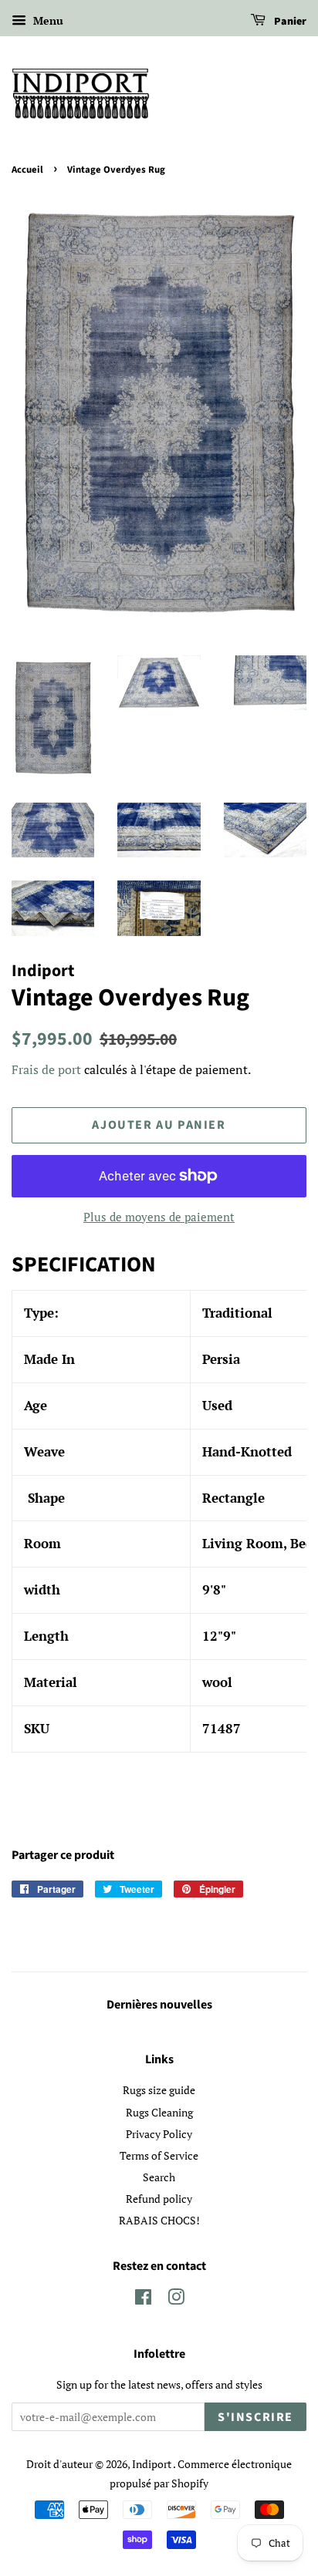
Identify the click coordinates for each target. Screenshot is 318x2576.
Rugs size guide (159, 2090)
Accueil (27, 170)
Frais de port (46, 1069)
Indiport (152, 2464)
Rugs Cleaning (159, 2112)
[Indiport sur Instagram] (176, 2300)
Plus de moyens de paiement (159, 1217)
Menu (47, 20)
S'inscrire (255, 2417)
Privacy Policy (159, 2134)
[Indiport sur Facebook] (143, 2300)
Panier (289, 22)
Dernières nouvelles (159, 2005)
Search (159, 2177)
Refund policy (159, 2199)
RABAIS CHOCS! (159, 2220)
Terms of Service (159, 2155)
